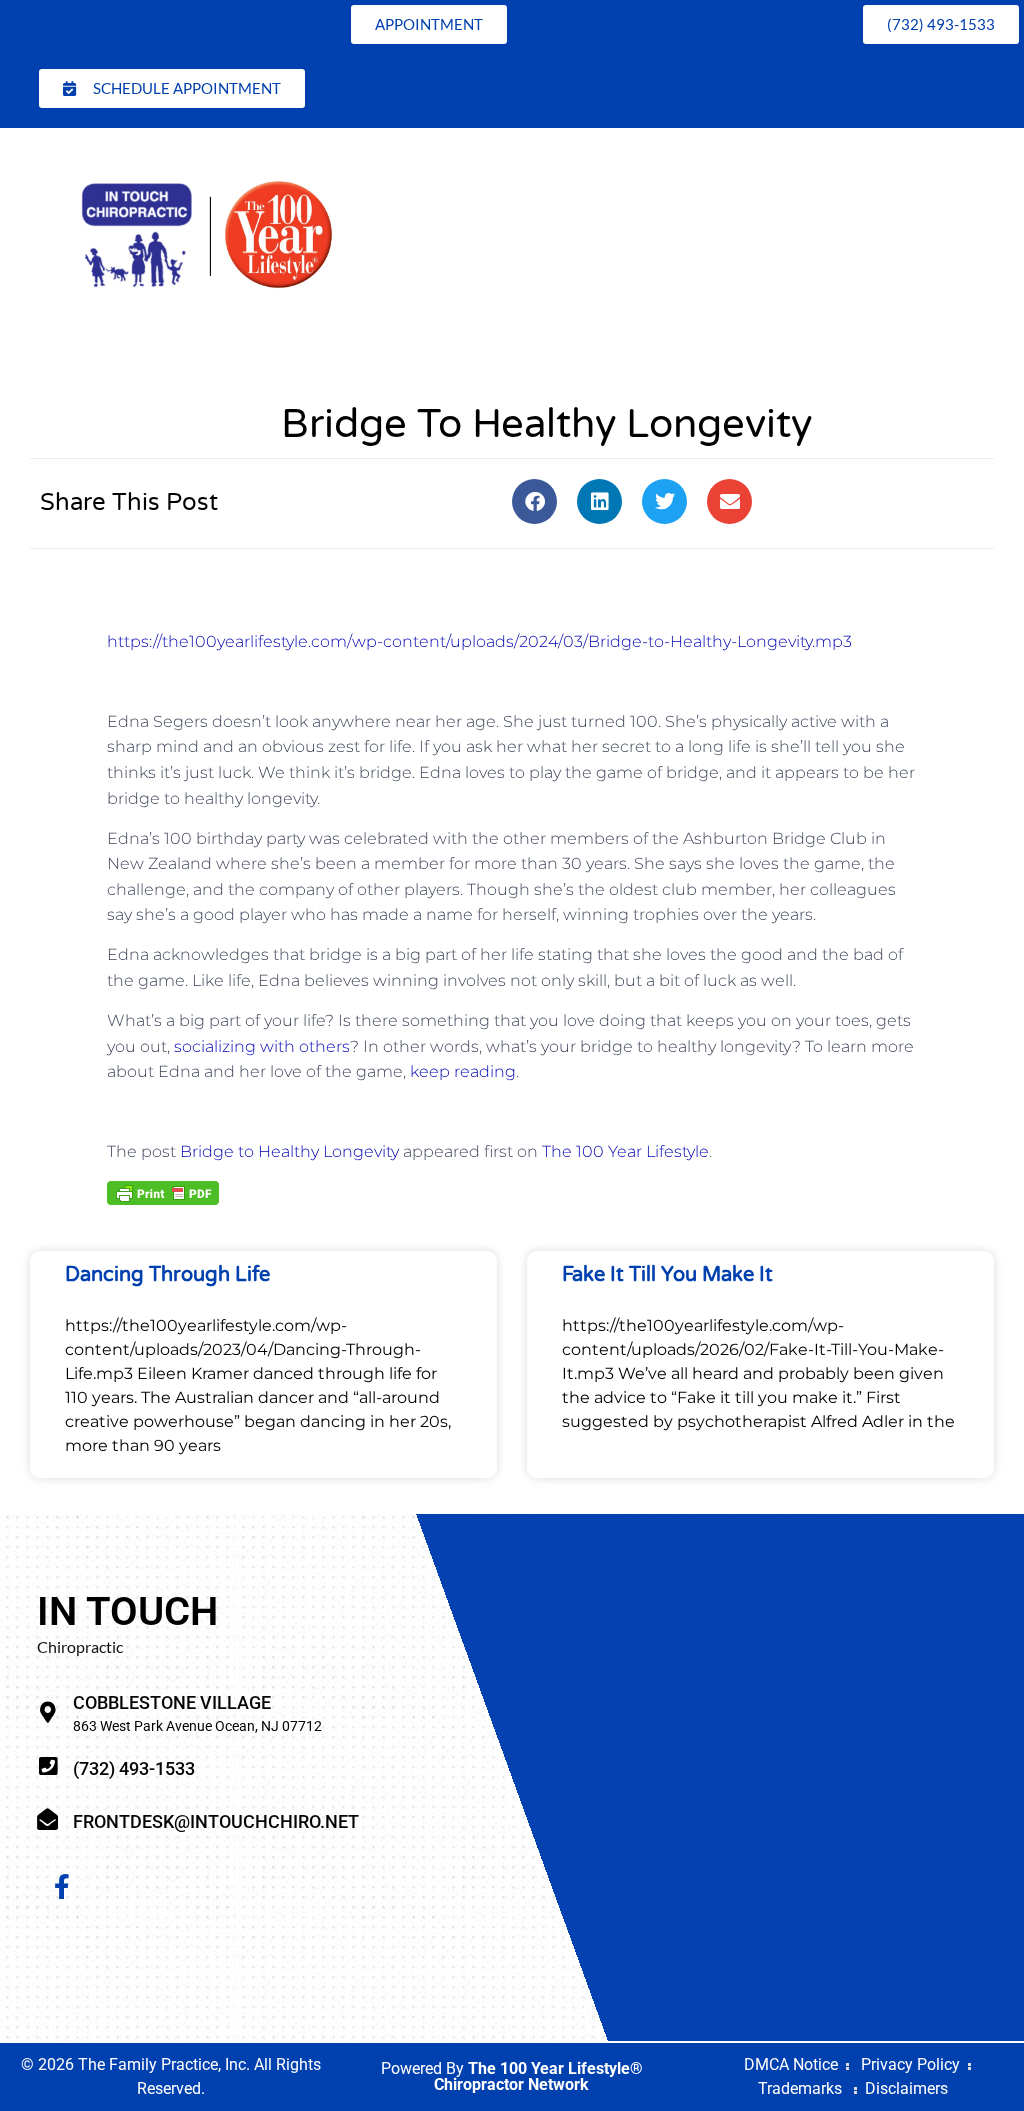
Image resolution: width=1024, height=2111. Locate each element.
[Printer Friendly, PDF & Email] (163, 1192)
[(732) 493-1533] (47, 1766)
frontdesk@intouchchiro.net (216, 1821)
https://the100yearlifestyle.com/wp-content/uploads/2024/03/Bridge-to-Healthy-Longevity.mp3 (479, 641)
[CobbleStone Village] (47, 1712)
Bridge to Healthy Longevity (289, 1151)
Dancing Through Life (167, 1275)
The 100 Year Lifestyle (625, 1151)
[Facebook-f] (62, 1887)
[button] (534, 501)
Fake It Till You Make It (667, 1275)
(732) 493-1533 (134, 1768)
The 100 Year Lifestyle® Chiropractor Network (538, 2076)
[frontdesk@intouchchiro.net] (47, 1819)
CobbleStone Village (172, 1702)
